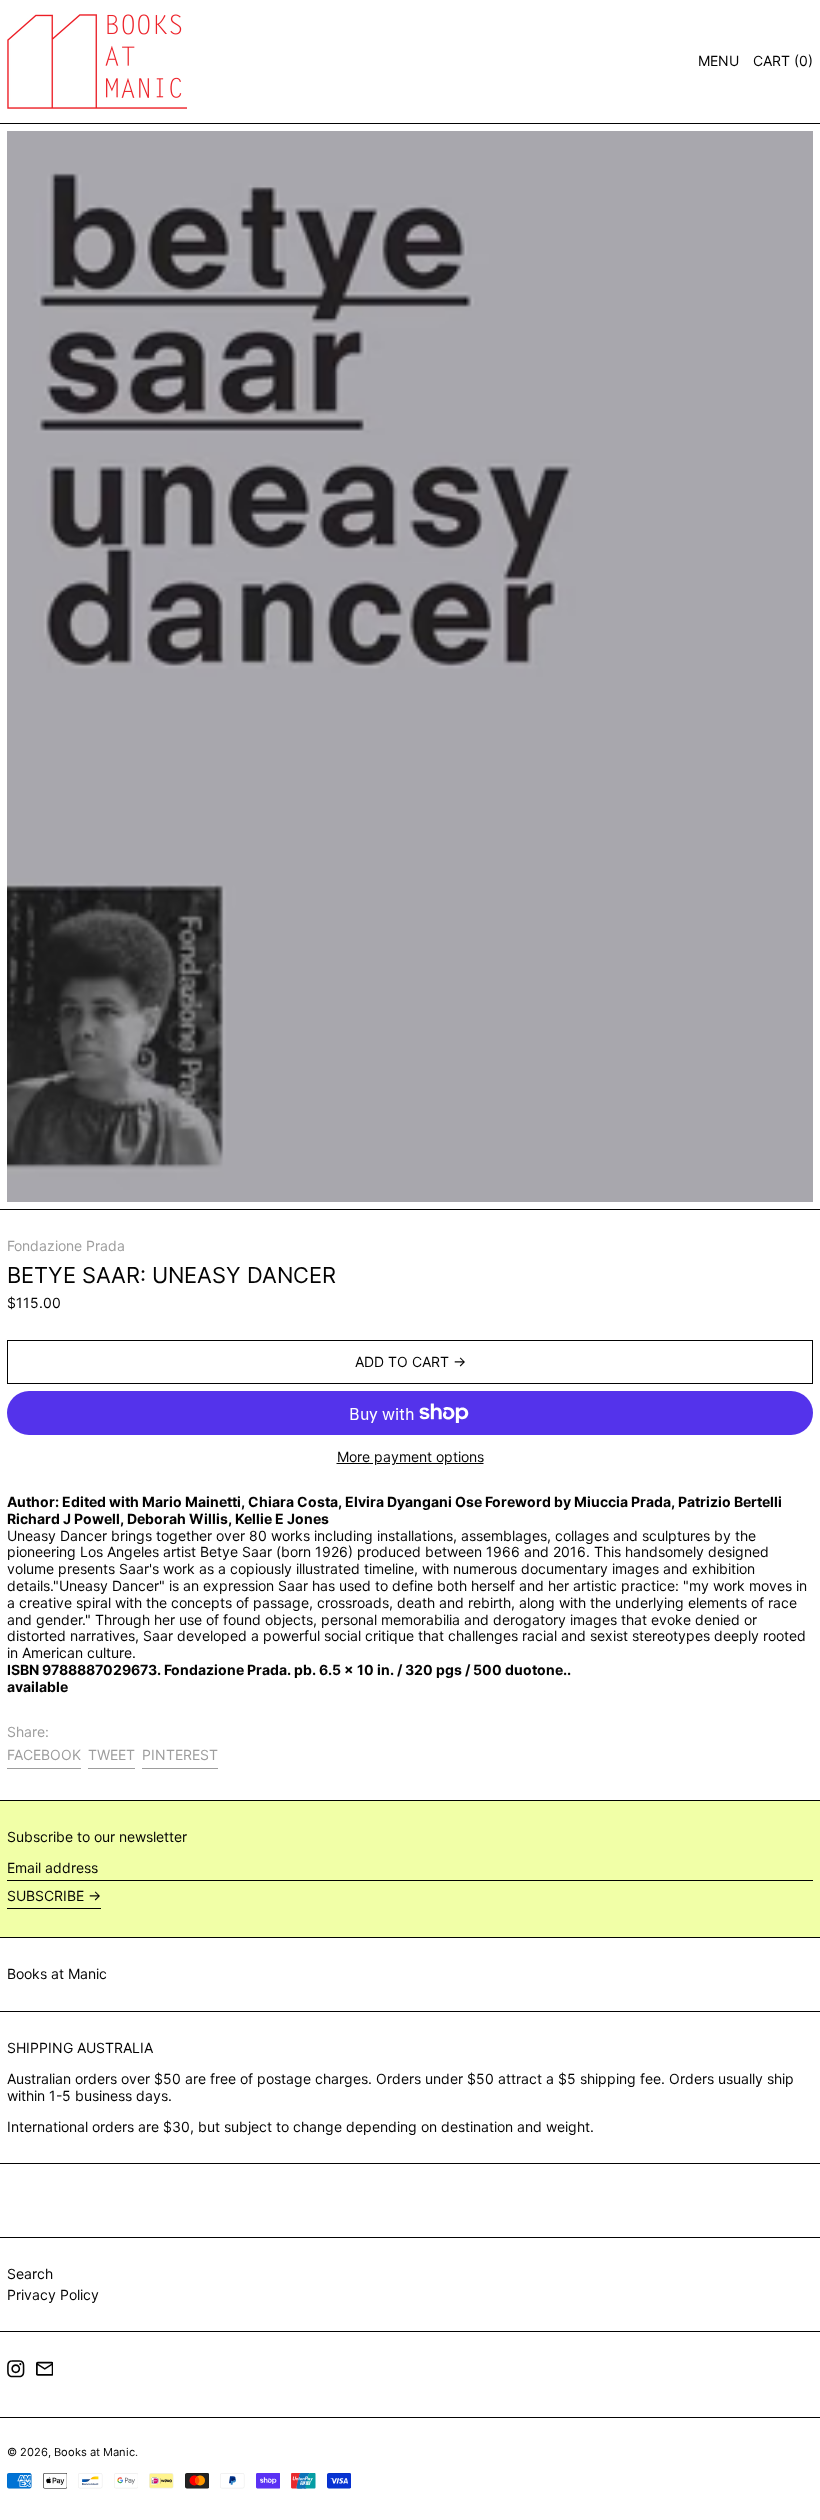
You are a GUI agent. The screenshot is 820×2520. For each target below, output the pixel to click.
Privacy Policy (53, 2294)
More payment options (410, 1457)
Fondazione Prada (66, 1245)
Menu (718, 60)
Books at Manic (57, 1973)
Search (30, 2273)
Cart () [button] (783, 60)
